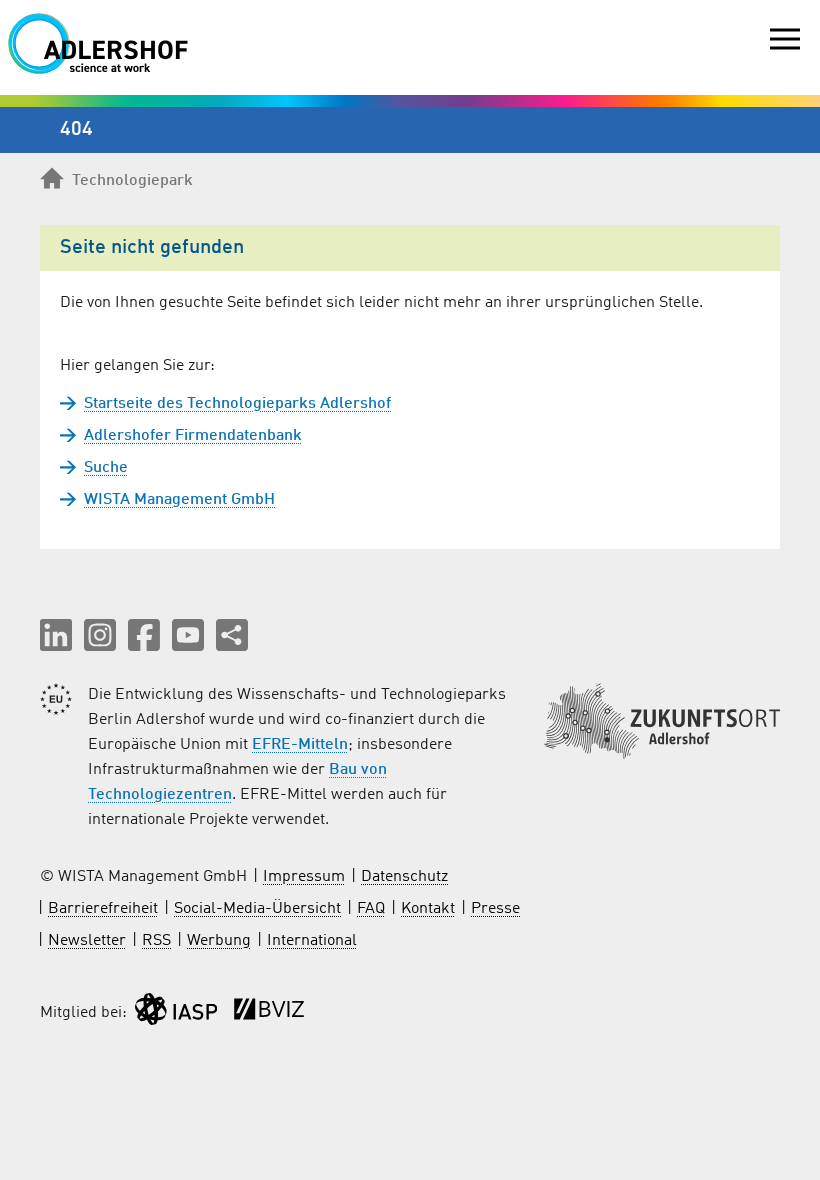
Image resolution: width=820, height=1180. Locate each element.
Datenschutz (404, 877)
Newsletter (87, 941)
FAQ (371, 909)
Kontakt (428, 909)
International (312, 941)
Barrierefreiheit (103, 909)
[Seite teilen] (232, 635)
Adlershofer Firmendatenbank (193, 436)
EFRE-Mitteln (300, 745)
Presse (495, 909)
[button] (56, 635)
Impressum (304, 877)
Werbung (219, 941)
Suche (106, 468)
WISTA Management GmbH (179, 500)
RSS (156, 941)
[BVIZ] (269, 1013)
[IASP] (176, 1013)
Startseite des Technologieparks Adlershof (237, 404)
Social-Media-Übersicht (257, 909)
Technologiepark (132, 181)
